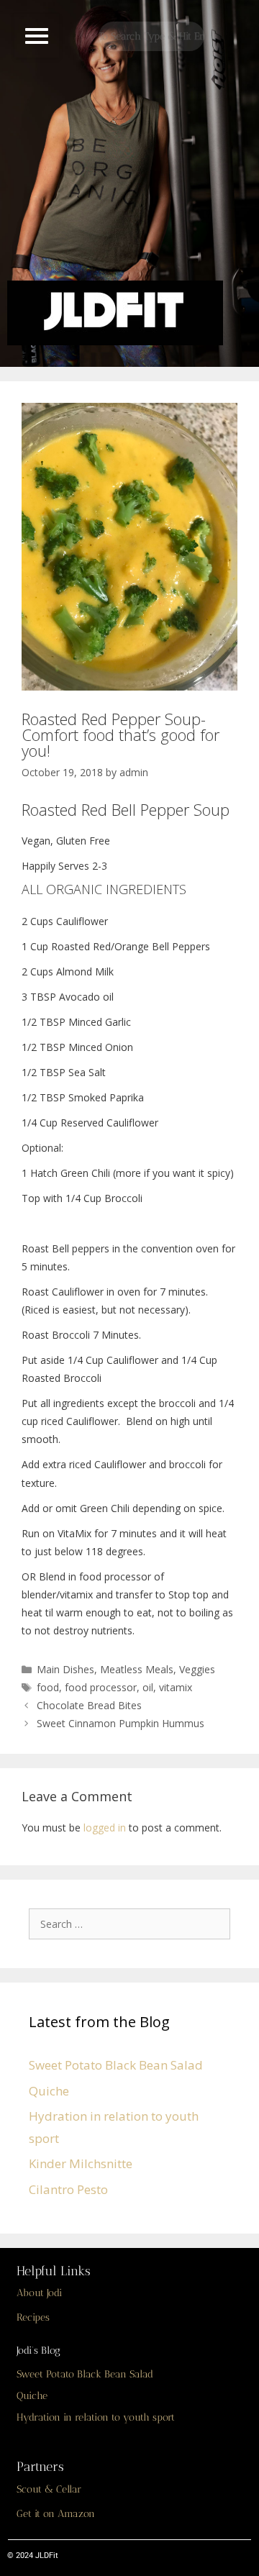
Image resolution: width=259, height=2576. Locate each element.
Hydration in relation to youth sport (96, 2417)
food (48, 1687)
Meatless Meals (137, 1669)
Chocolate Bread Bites (89, 1705)
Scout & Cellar (49, 2489)
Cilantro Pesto (68, 2189)
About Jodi (39, 2293)
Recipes (33, 2317)
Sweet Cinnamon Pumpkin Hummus (121, 1723)
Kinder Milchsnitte (81, 2163)
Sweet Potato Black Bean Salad (116, 2065)
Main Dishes (65, 1669)
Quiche (49, 2091)
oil (148, 1687)
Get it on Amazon (56, 2514)
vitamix (176, 1687)
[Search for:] (133, 1923)
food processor (101, 1687)
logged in (105, 1828)
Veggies (197, 1669)
